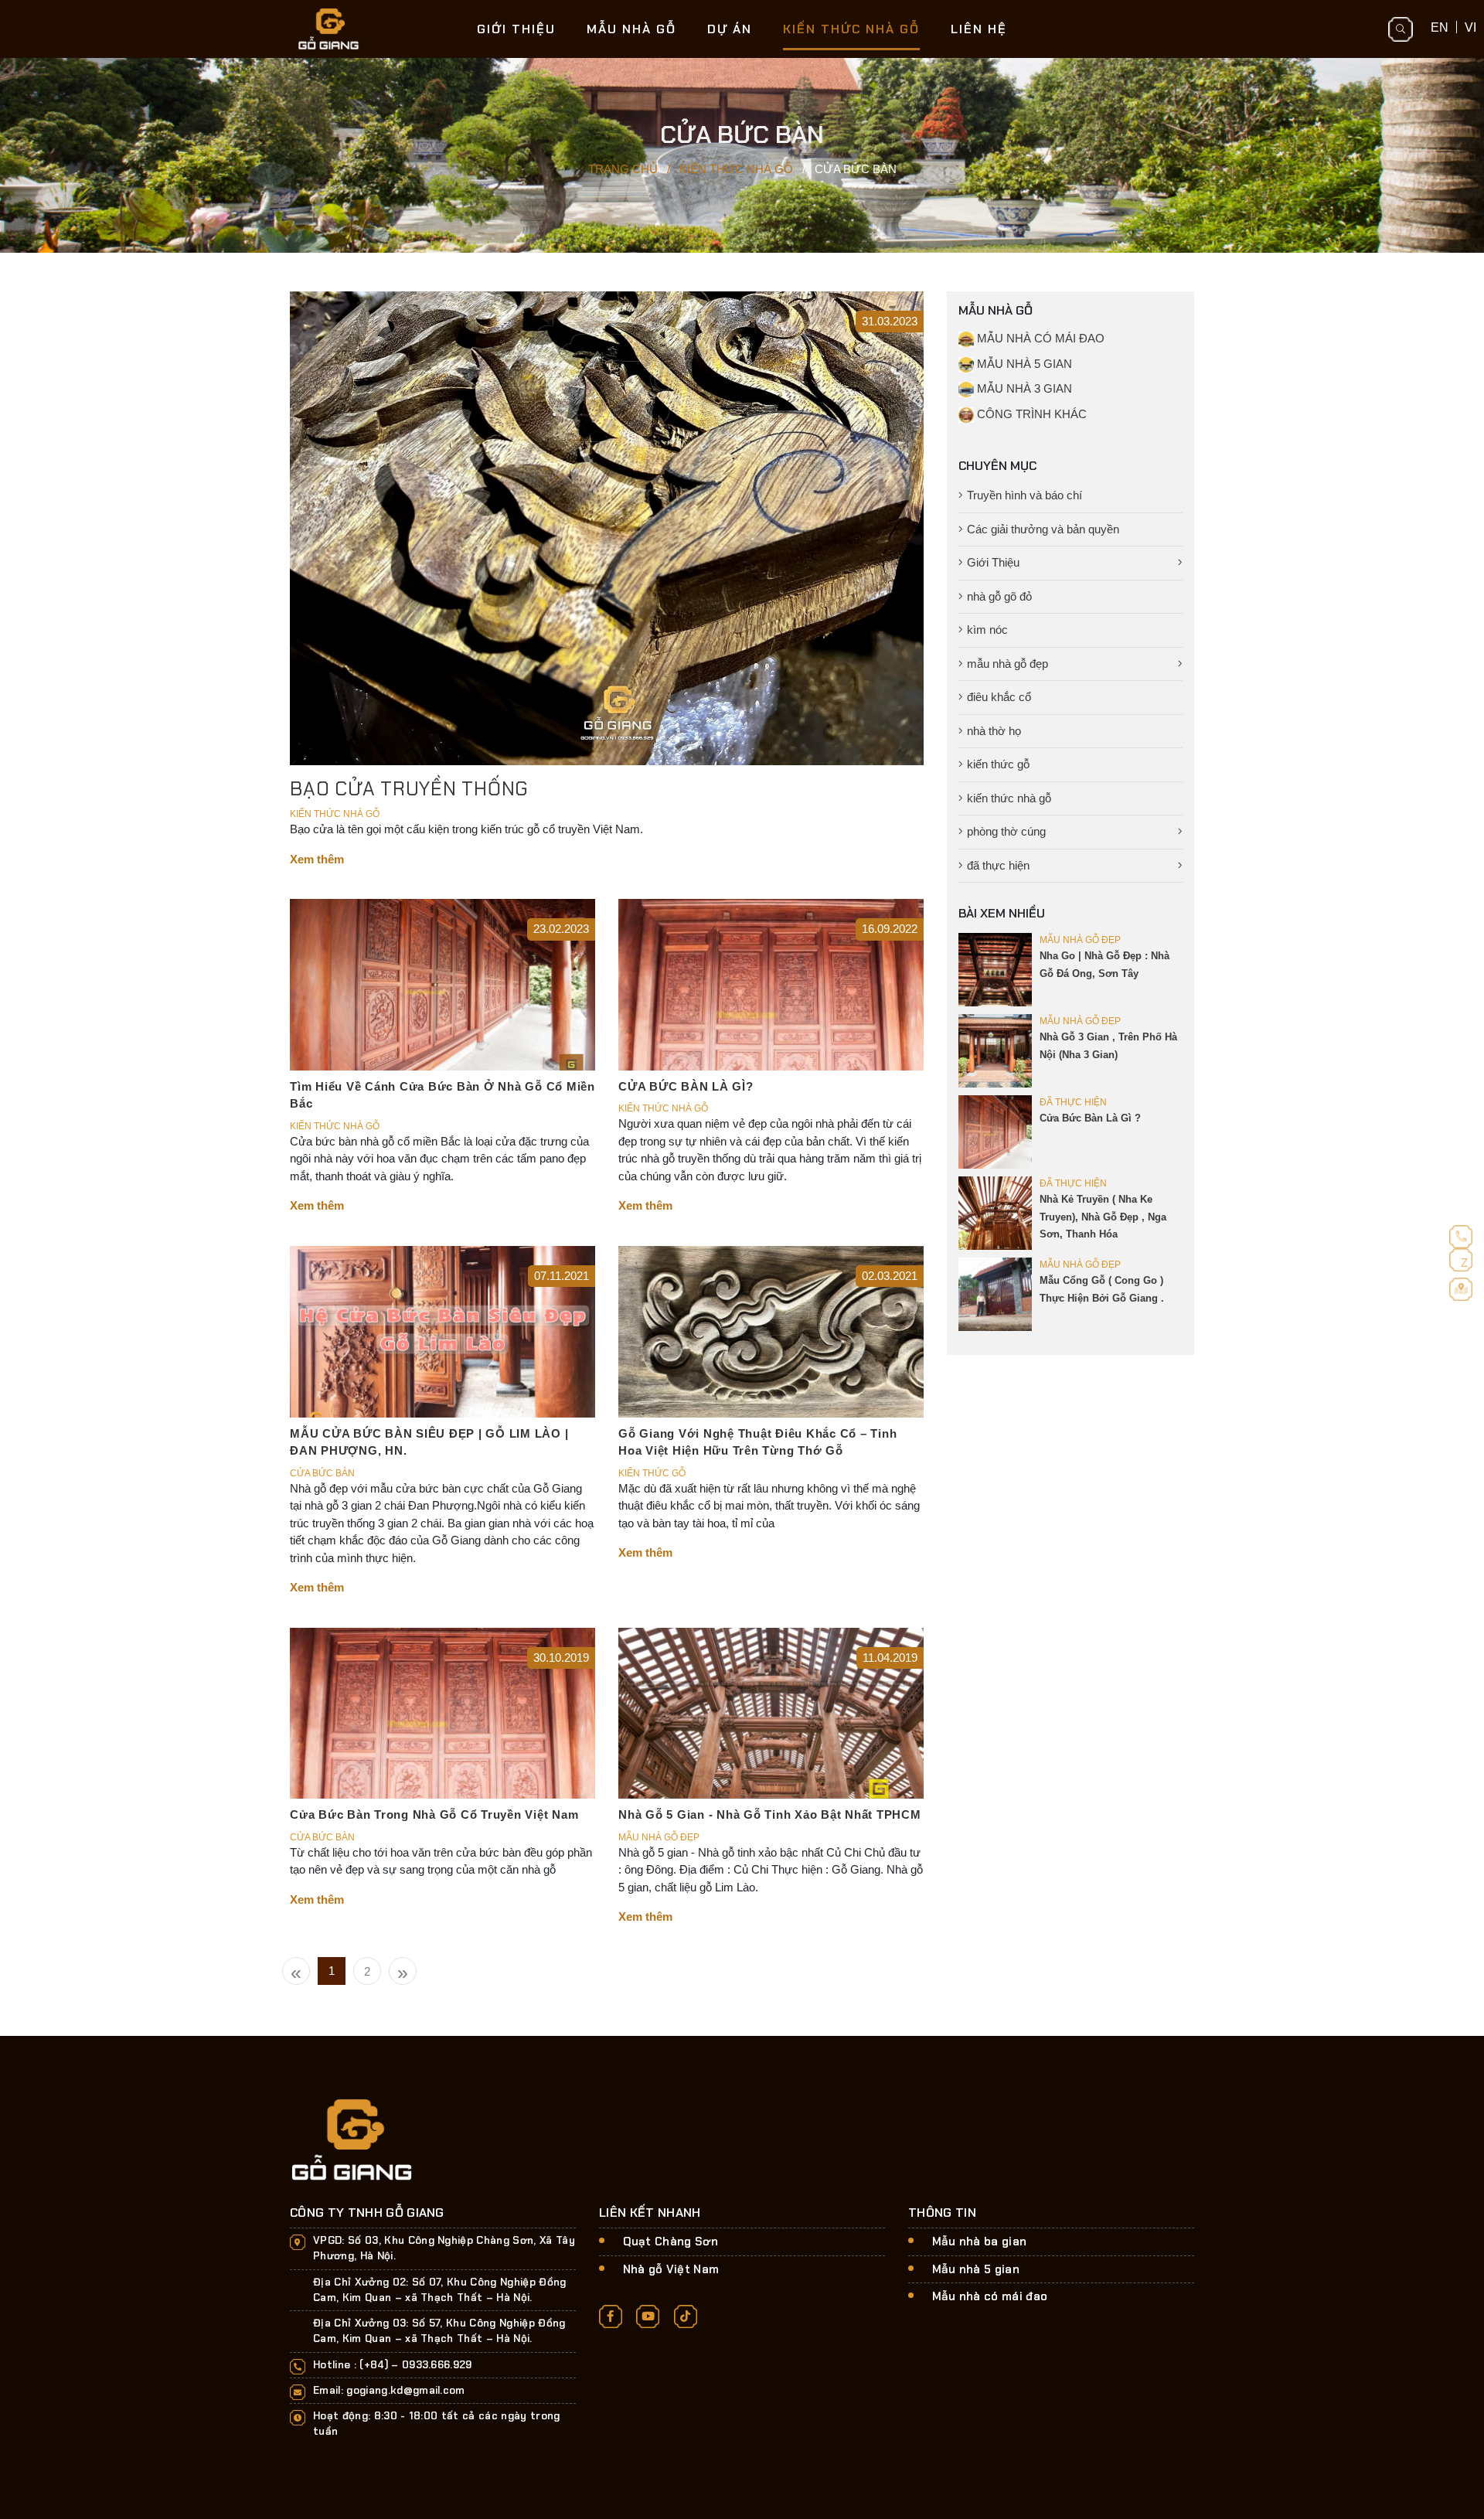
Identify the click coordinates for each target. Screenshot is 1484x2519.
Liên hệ (979, 29)
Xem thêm (317, 859)
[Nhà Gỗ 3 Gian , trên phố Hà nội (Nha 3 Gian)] (995, 1050)
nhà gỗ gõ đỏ (999, 596)
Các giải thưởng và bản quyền (1043, 529)
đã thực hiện (998, 865)
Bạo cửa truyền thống (409, 789)
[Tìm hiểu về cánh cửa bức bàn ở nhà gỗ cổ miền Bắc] (442, 984)
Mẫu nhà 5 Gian (1023, 364)
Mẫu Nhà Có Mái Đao (1039, 338)
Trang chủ (623, 169)
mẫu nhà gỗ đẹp (1007, 664)
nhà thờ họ (994, 731)
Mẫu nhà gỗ (631, 29)
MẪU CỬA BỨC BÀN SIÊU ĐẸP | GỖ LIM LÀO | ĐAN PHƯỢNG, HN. (429, 1442)
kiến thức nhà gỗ (1009, 798)
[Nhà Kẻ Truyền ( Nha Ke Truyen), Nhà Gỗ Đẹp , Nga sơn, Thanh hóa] (995, 1212)
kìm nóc (987, 630)
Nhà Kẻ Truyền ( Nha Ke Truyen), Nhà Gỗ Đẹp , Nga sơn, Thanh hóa (1103, 1217)
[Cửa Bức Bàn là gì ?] (995, 1131)
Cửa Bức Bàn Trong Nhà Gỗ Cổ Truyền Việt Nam (434, 1814)
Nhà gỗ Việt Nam (671, 2269)
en (1440, 27)
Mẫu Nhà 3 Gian (1023, 388)
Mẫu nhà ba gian (980, 2242)
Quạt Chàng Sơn (671, 2242)
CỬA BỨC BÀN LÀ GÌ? (686, 1086)
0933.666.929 (437, 2365)
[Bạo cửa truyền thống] (607, 528)
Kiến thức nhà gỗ (851, 29)
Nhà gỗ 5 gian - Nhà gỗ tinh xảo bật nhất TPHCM (770, 1814)
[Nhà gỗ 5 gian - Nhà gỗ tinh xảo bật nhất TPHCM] (771, 1712)
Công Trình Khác (1030, 414)
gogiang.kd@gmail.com (406, 2390)
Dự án (730, 29)
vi (1470, 27)
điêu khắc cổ (999, 697)
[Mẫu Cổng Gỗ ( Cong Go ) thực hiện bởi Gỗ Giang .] (995, 1294)
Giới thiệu (516, 29)
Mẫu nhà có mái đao (990, 2296)
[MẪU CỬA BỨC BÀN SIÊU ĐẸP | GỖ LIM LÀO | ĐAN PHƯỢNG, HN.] (442, 1331)
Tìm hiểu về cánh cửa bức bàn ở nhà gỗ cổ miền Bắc (442, 1095)
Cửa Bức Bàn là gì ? (1090, 1118)
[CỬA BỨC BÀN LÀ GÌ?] (771, 984)
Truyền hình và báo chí (1025, 495)
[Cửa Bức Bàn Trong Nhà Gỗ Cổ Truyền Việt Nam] (442, 1712)
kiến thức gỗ (998, 764)
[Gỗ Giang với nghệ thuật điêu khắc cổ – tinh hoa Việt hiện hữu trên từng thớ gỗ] (771, 1331)
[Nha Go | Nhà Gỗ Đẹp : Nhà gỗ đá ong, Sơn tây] (995, 969)
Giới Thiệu (993, 562)
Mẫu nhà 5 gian (976, 2269)
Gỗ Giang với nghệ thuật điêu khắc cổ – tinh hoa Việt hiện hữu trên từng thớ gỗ (757, 1442)
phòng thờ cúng (1006, 831)
